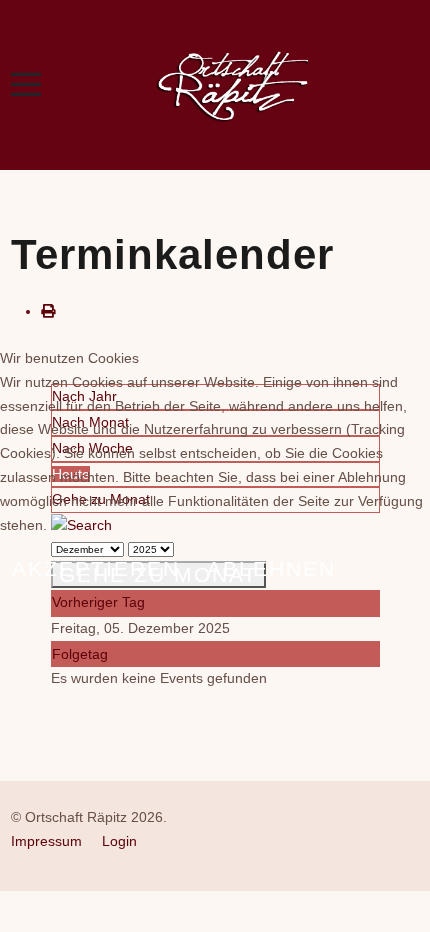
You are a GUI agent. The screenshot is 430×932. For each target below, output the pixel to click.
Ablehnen (271, 568)
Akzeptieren (96, 568)
